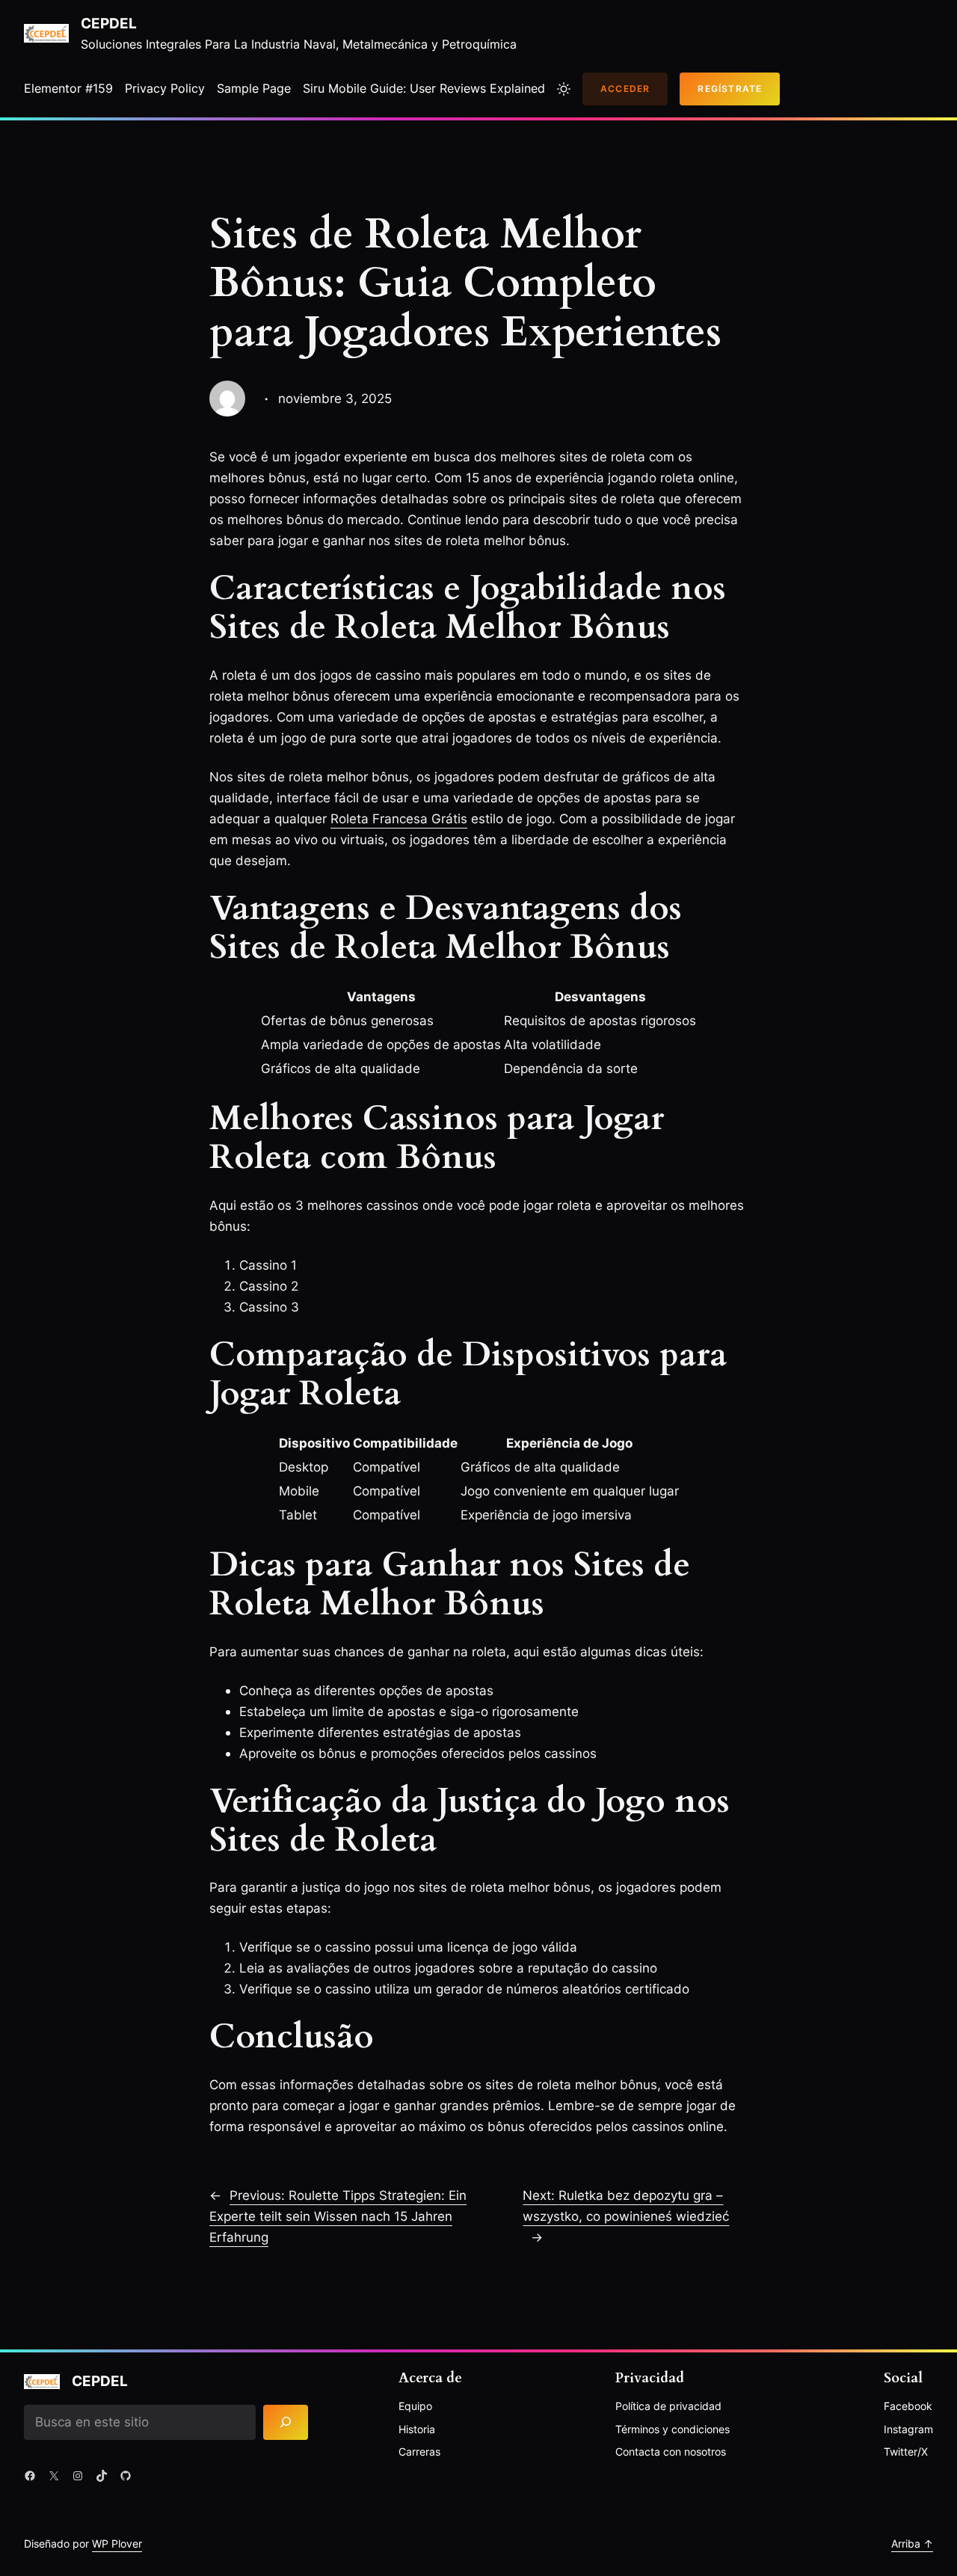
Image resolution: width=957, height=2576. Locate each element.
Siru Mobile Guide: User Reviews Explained (424, 88)
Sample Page (254, 88)
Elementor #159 (68, 88)
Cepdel (109, 23)
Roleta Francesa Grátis (399, 818)
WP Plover (117, 2543)
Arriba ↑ (912, 2543)
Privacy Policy (165, 88)
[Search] (286, 2422)
